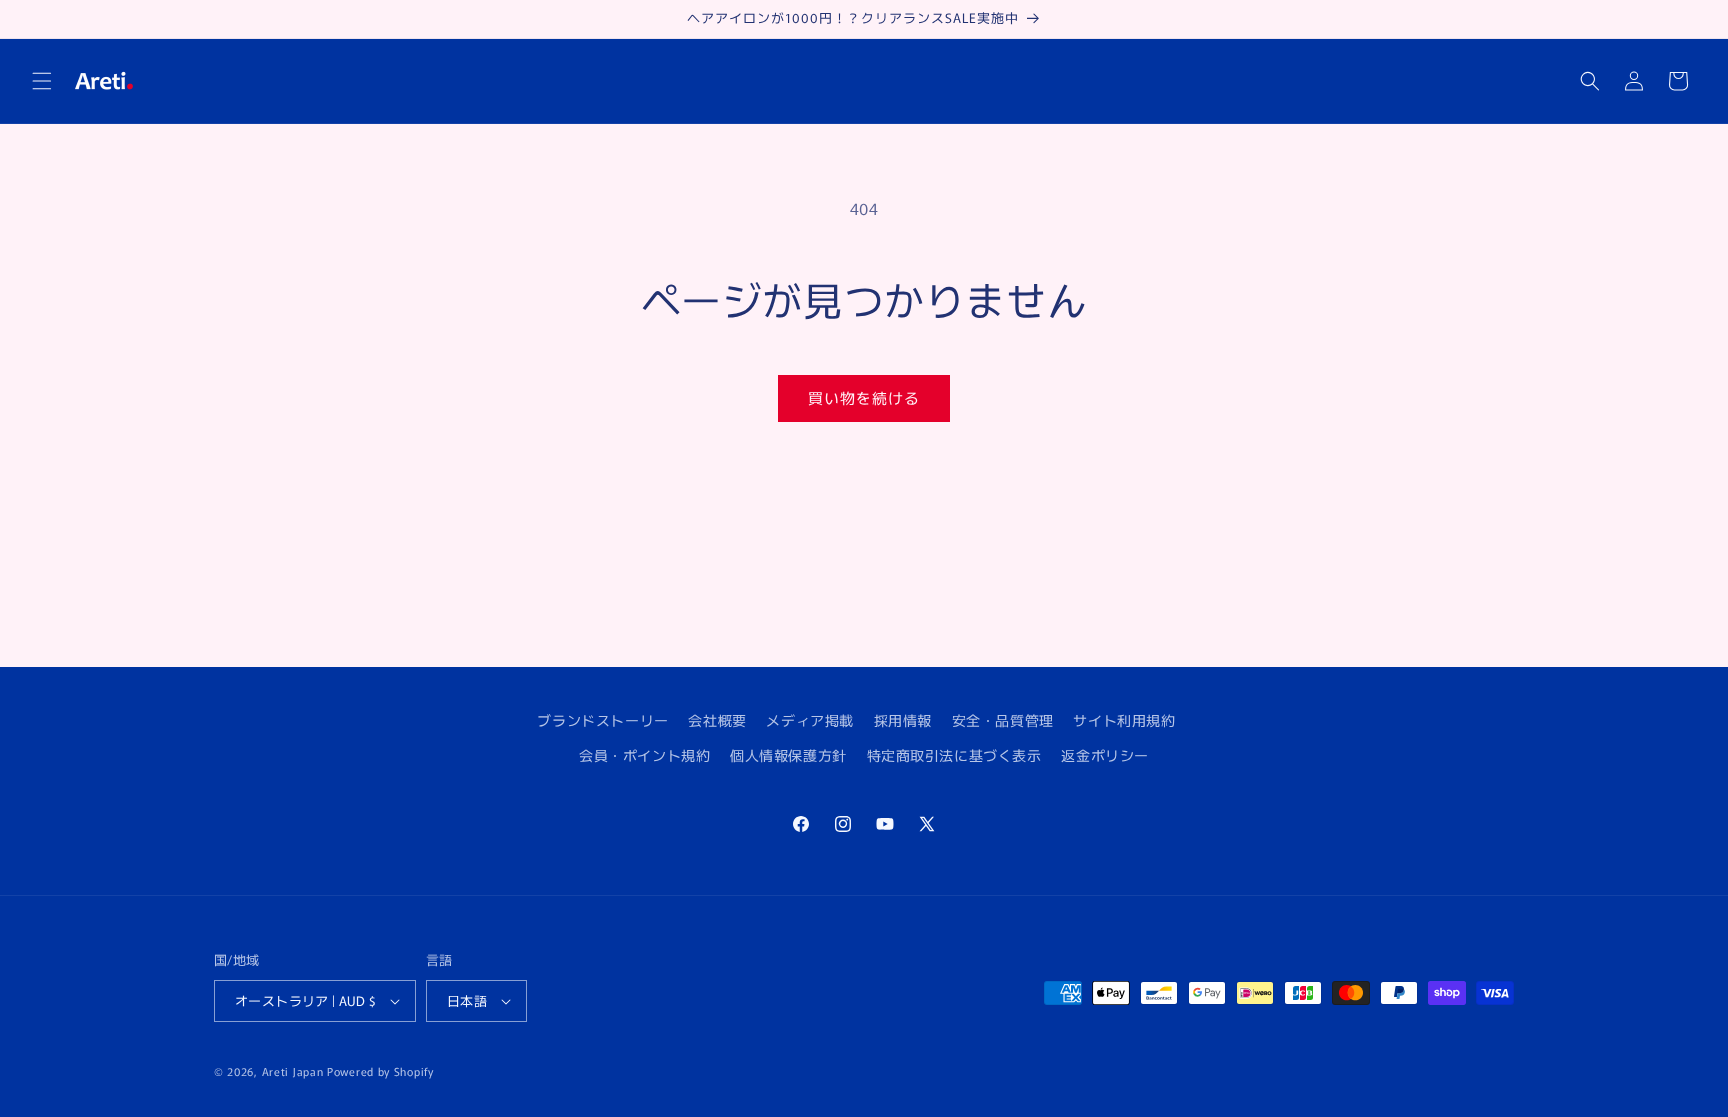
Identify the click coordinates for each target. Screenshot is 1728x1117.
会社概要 (717, 720)
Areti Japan (293, 1071)
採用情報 (903, 720)
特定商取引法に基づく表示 (954, 755)
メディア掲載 (810, 720)
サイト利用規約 (1124, 720)
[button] (42, 81)
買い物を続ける (864, 397)
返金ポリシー (1105, 755)
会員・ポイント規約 (644, 755)
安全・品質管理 (1003, 720)
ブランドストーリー (602, 720)
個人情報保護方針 (788, 755)
